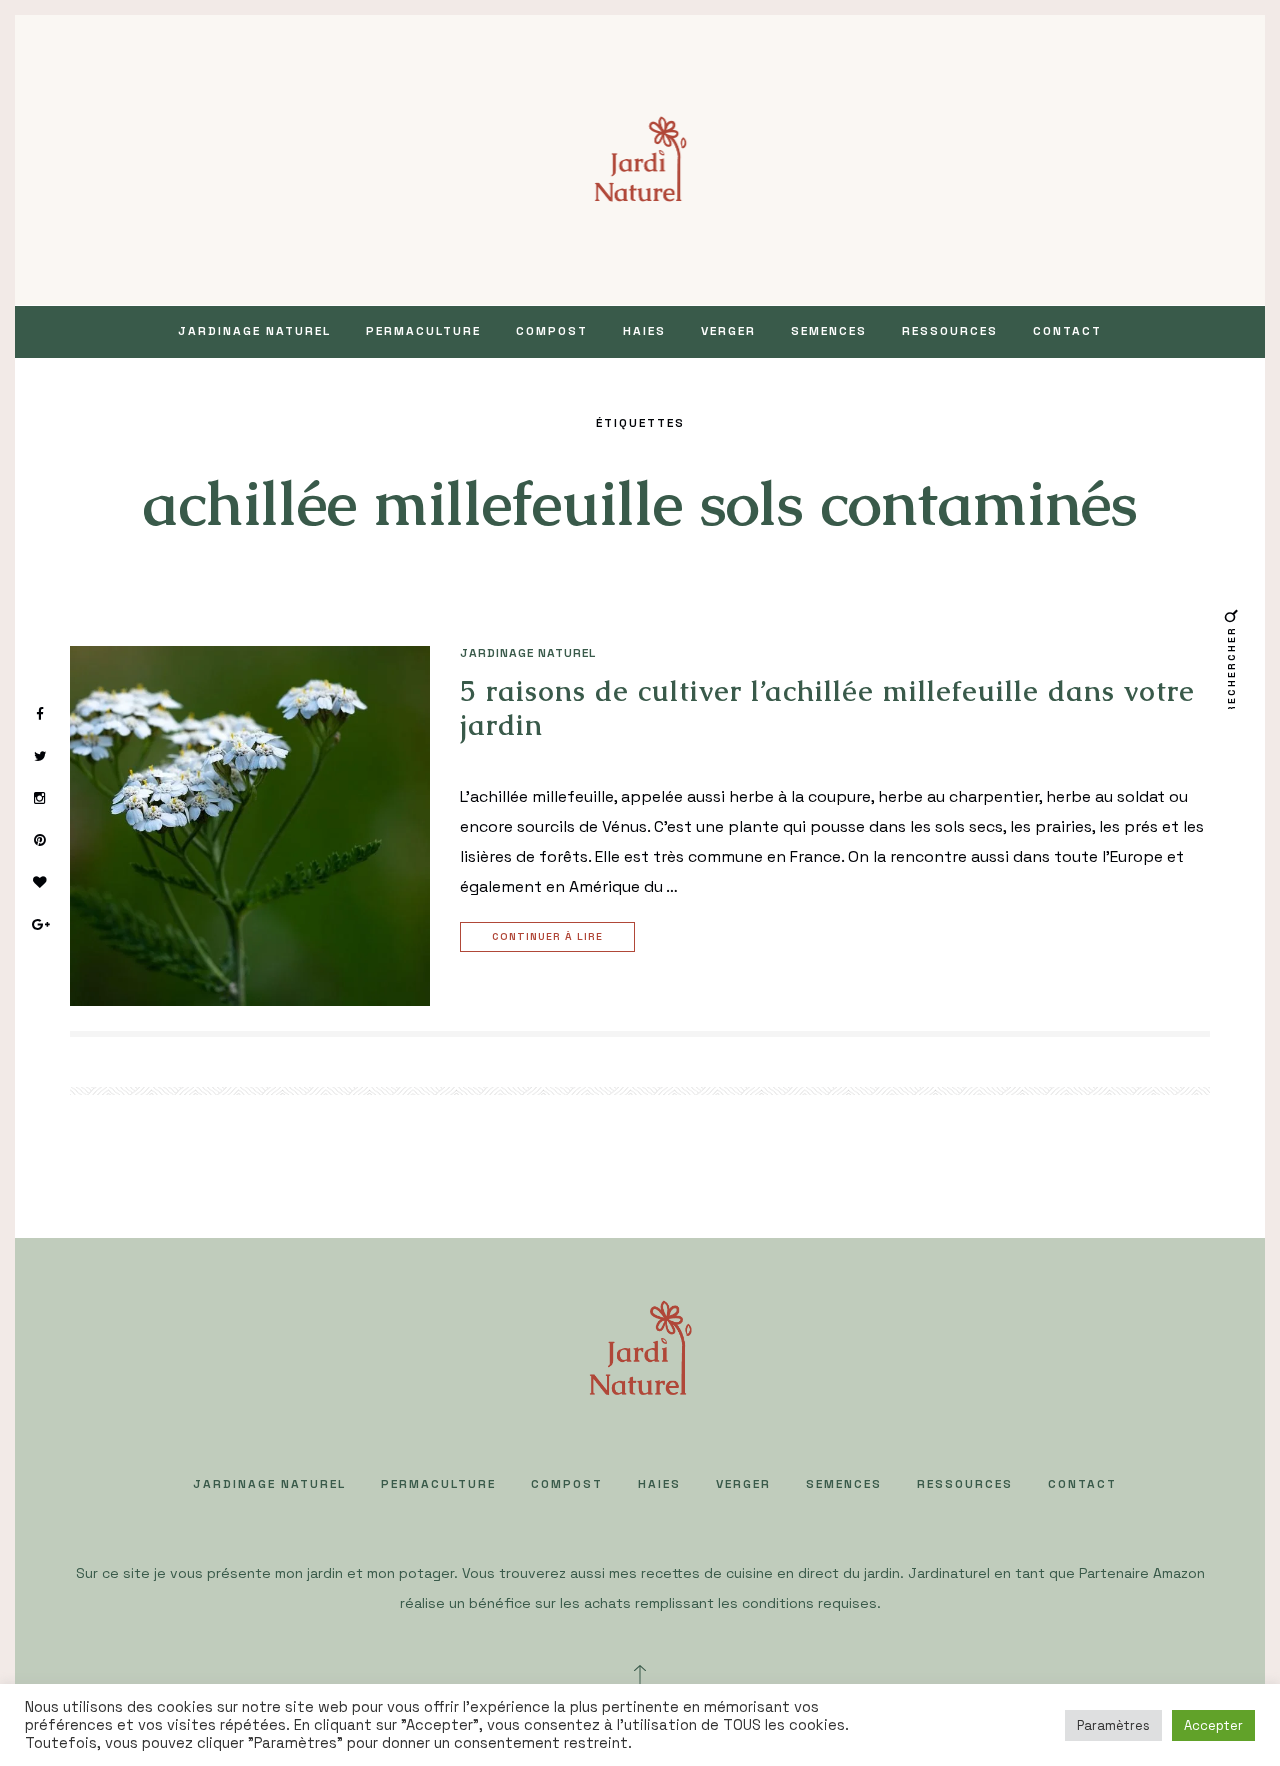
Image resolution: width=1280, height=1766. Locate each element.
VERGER (728, 331)
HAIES (644, 331)
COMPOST (552, 331)
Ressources (950, 331)
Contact (1067, 331)
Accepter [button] (1213, 1725)
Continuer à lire (547, 936)
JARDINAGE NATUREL (254, 331)
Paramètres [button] (1113, 1725)
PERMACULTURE (423, 331)
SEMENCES (829, 331)
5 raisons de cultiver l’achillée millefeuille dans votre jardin (827, 708)
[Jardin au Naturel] (640, 158)
